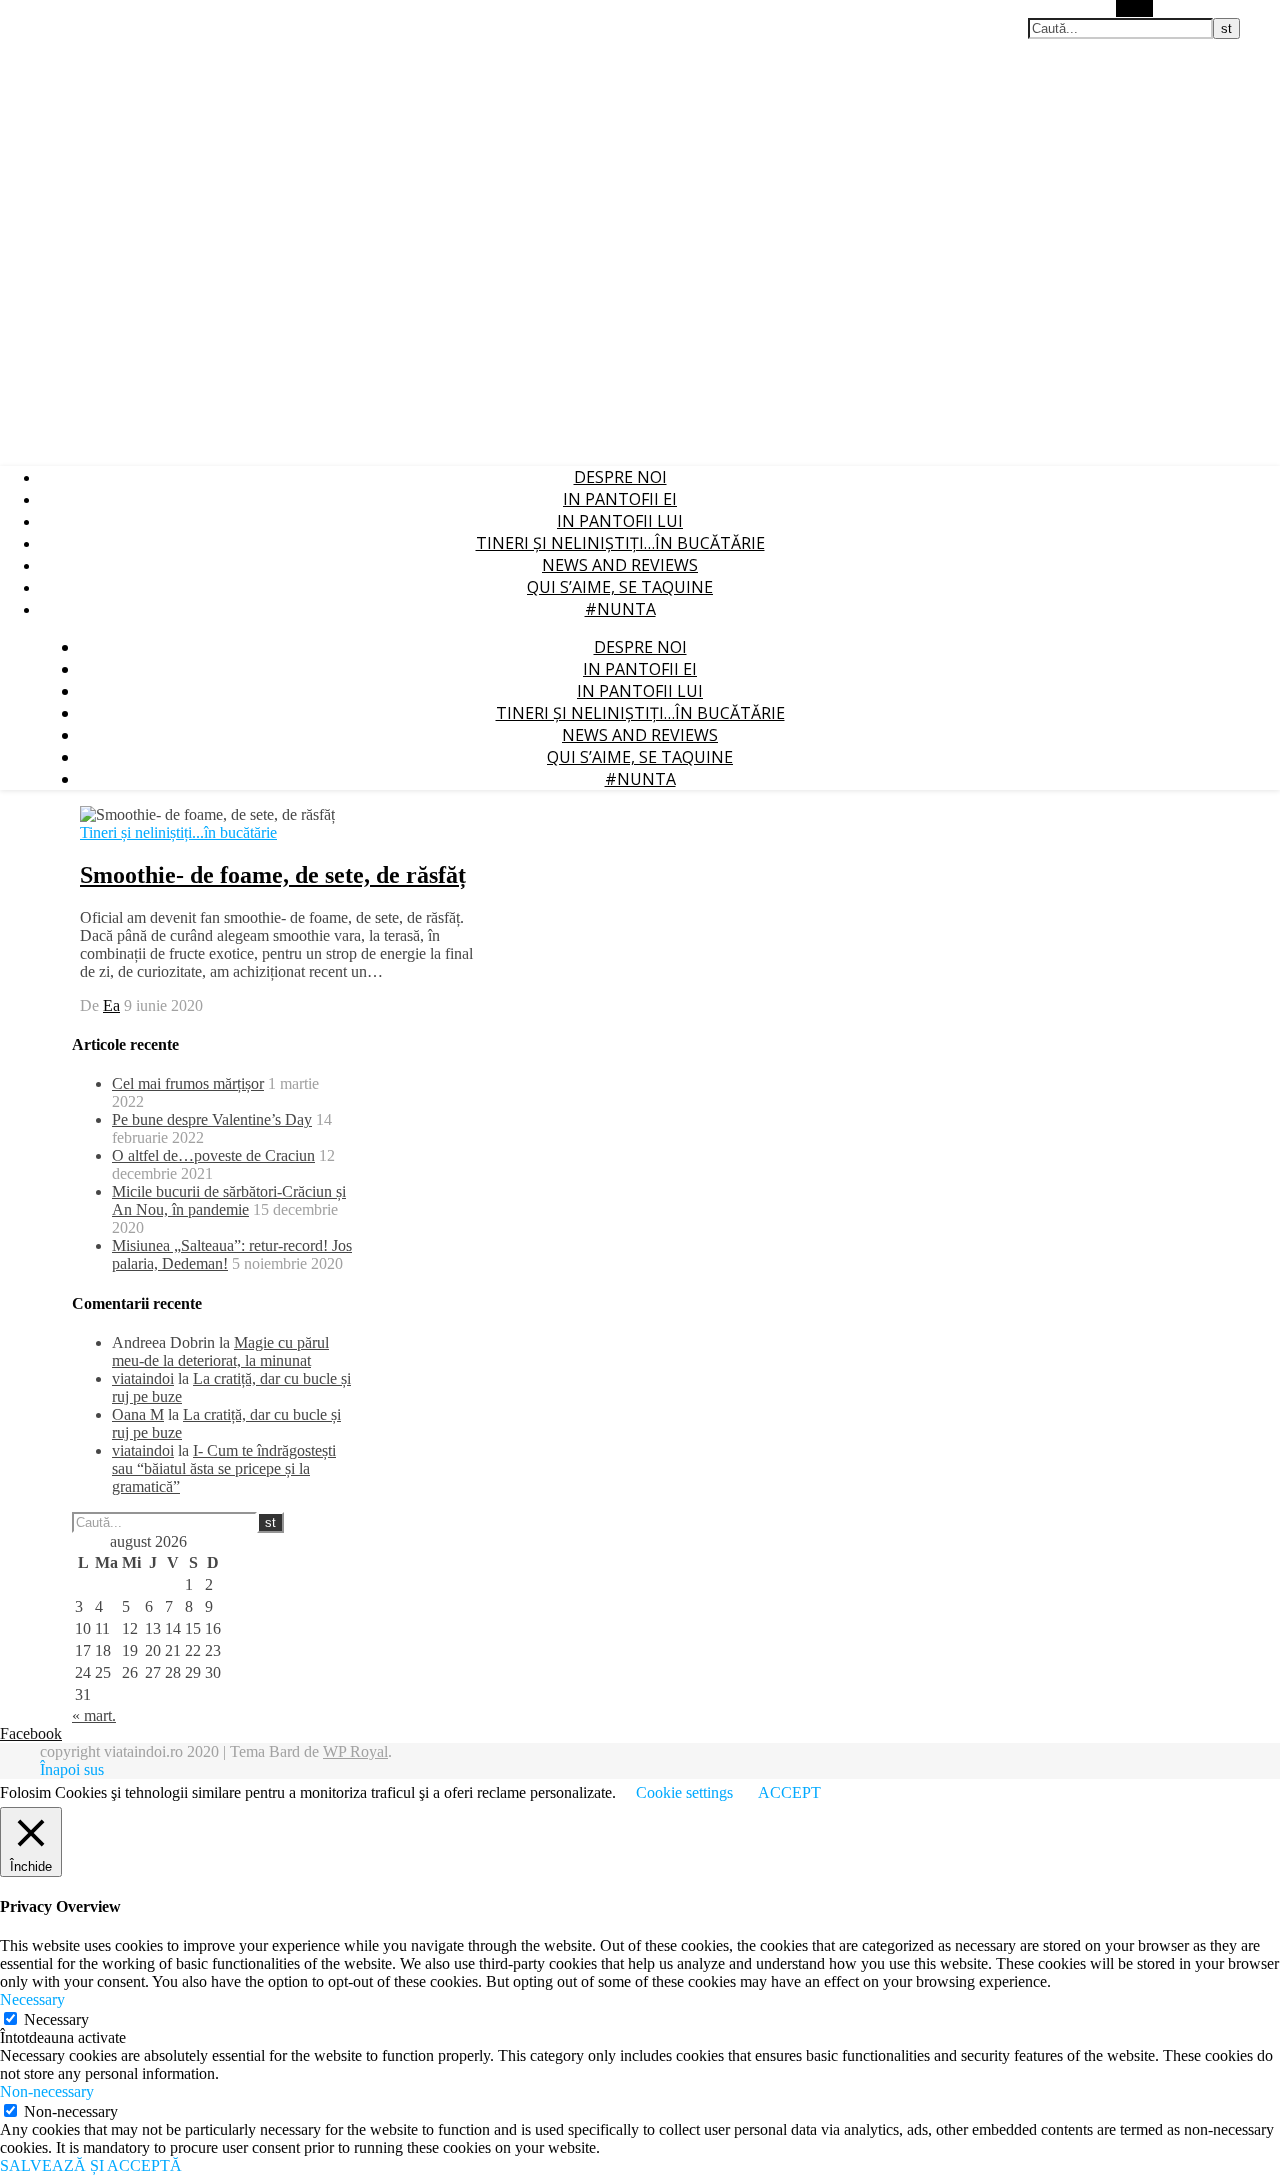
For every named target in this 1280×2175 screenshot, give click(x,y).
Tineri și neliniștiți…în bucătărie (620, 543)
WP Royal (355, 1751)
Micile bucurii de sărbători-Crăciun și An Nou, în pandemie (229, 1200)
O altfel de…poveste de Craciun (213, 1155)
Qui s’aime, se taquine (620, 587)
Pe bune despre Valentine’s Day (212, 1119)
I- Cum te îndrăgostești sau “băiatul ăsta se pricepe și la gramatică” (224, 1468)
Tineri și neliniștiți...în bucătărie (178, 832)
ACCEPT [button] (789, 1792)
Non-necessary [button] (47, 2091)
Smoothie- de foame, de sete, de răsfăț (273, 875)
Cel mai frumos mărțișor (188, 1083)
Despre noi (620, 477)
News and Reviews (620, 565)
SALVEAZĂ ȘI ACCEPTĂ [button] (91, 2165)
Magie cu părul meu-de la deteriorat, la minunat (220, 1351)
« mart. (94, 1715)
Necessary (56, 2019)
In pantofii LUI (620, 521)
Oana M (138, 1414)
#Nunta (620, 609)
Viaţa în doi (33, 10)
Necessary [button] (32, 1999)
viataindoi (143, 1378)
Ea (111, 1005)
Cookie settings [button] (684, 1792)
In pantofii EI (620, 499)
